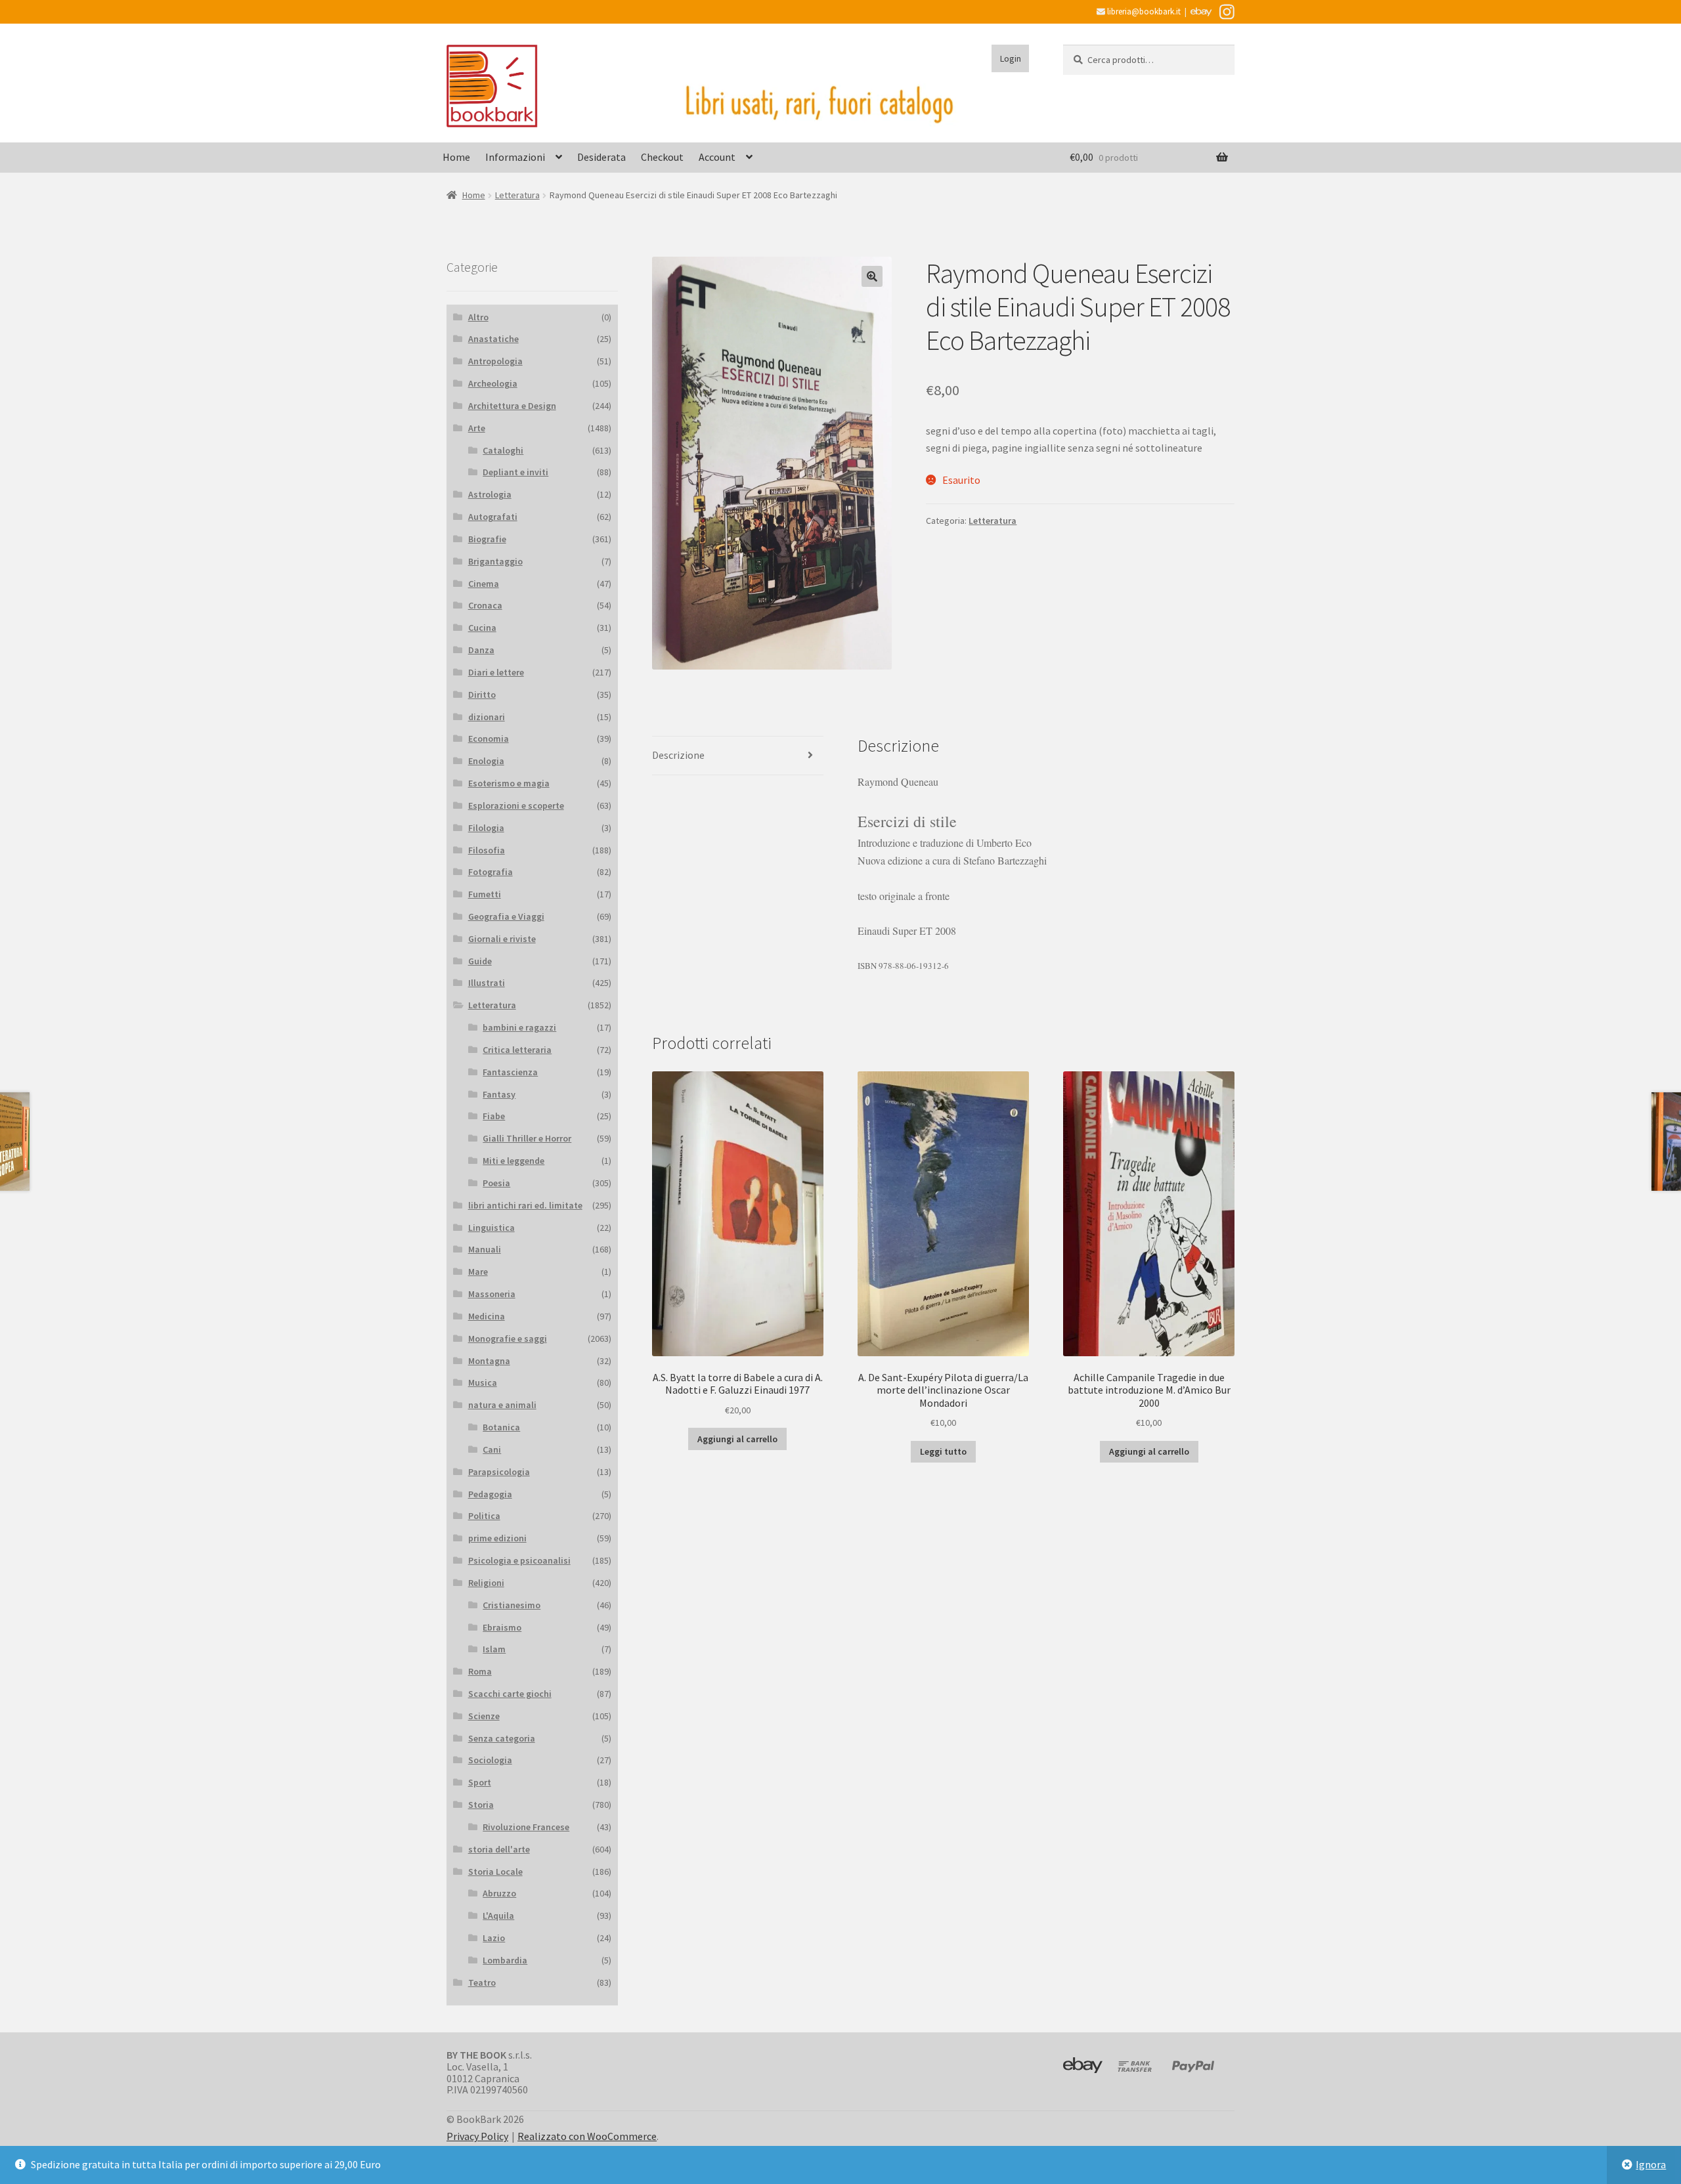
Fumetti (485, 894)
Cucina (482, 628)
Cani (492, 1449)
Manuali (485, 1249)
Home (456, 157)
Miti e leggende (513, 1161)
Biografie (487, 539)
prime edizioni (497, 1538)
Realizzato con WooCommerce (587, 2136)
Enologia (486, 761)
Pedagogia (490, 1494)
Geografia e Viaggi (506, 916)
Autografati (493, 517)
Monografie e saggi (508, 1338)
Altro (478, 317)
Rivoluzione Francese (526, 1827)
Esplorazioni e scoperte (516, 805)
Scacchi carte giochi (510, 1694)
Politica (484, 1516)
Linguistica (491, 1228)
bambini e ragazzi (519, 1027)
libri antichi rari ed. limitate (525, 1205)
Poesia (496, 1183)
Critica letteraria (517, 1050)
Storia (481, 1805)
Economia (489, 739)
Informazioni (515, 157)
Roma (480, 1671)
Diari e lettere (496, 672)
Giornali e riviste (502, 939)
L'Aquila (498, 1916)
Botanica (501, 1427)
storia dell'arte (499, 1849)
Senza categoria (502, 1738)
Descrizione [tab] (678, 755)
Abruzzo (499, 1893)
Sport (480, 1782)
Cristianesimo (512, 1605)
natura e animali (502, 1405)
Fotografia (491, 872)
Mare (478, 1272)
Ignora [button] (1651, 2164)
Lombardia (505, 1960)
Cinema (484, 584)
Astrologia (490, 494)
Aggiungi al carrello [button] (737, 1439)
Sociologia (490, 1760)
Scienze (484, 1716)
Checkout (662, 157)
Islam (494, 1649)
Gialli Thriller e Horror (527, 1138)
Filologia (486, 828)
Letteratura (517, 195)
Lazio (494, 1938)
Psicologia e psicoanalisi (519, 1560)
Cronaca (485, 605)
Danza (481, 650)
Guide (480, 961)
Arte (477, 428)
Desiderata (601, 157)
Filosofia (487, 850)
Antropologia (495, 361)
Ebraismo (502, 1627)
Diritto (482, 695)
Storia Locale (495, 1872)
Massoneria (492, 1294)
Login (1011, 58)
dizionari (487, 717)
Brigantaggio (495, 561)
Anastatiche (493, 339)
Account (717, 157)
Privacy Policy (477, 2136)
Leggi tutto (943, 1451)
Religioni (486, 1583)
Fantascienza (510, 1072)
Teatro (482, 1982)
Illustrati (487, 983)
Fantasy (499, 1094)
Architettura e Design (512, 406)
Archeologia (493, 383)
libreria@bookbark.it (1143, 11)
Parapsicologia (499, 1472)
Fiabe (494, 1116)
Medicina (487, 1316)
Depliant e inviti (515, 472)
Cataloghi (503, 450)
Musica (483, 1382)
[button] (872, 276)
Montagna (489, 1361)
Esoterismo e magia (509, 783)
